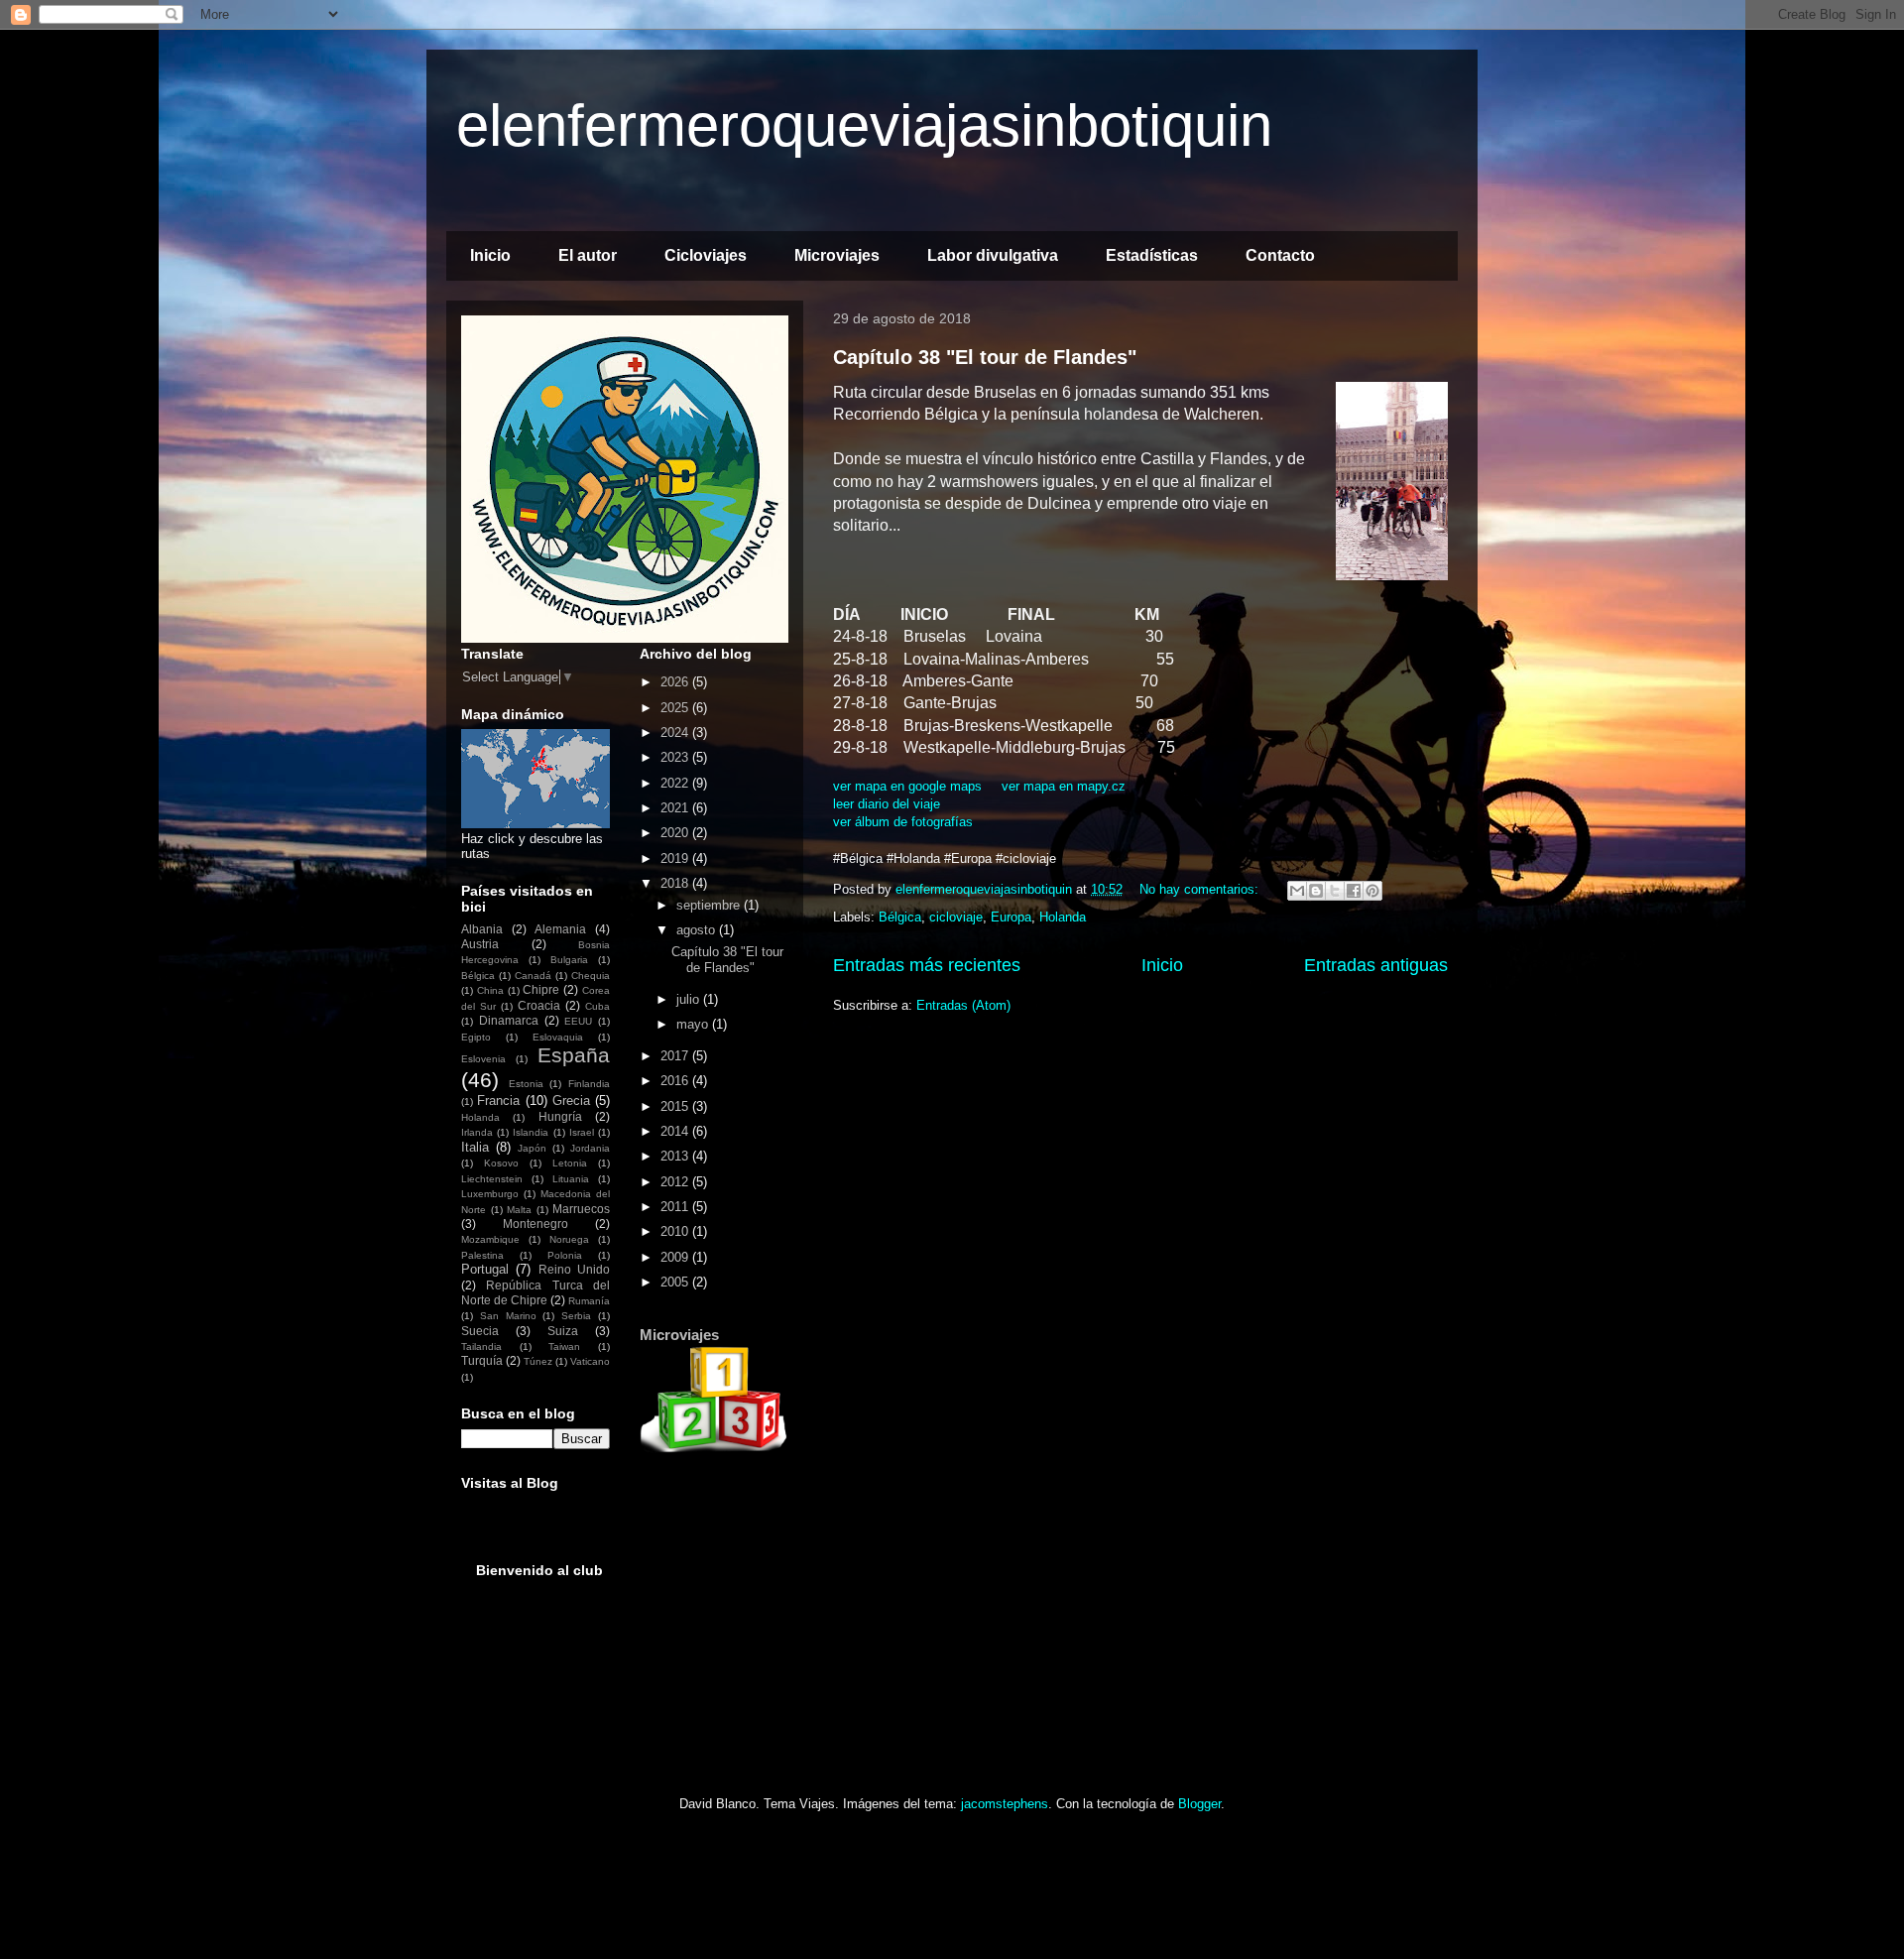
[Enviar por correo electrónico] (1297, 891)
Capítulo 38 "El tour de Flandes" (985, 357)
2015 (676, 1106)
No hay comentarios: (1201, 889)
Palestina (482, 1255)
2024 (676, 733)
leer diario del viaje (887, 804)
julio (690, 999)
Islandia (531, 1132)
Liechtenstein (492, 1179)
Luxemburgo (490, 1194)
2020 (676, 833)
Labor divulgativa (993, 255)
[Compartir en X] (1335, 891)
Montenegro (535, 1224)
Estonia (526, 1084)
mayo (694, 1024)
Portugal (485, 1269)
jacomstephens (1005, 1804)
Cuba (597, 1006)
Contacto (1280, 255)
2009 (676, 1257)
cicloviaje (956, 917)
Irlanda (477, 1132)
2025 (676, 708)
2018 (676, 883)
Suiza (563, 1331)
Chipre (541, 989)
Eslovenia (483, 1059)
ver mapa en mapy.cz (1064, 786)
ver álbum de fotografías (903, 822)
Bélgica (900, 917)
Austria (480, 944)
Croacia (539, 1005)
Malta (519, 1210)
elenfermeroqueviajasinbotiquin (864, 125)
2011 (676, 1207)
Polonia (565, 1255)
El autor (588, 255)
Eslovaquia (558, 1037)
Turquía (482, 1360)
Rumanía (589, 1301)
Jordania (590, 1148)
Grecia (571, 1101)
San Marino (508, 1316)
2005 (676, 1282)
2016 (676, 1081)
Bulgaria (569, 960)
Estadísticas (1152, 255)
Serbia (576, 1316)
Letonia (570, 1163)
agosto (698, 930)
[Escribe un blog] (1316, 891)
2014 (676, 1131)
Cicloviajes (706, 255)
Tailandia (481, 1347)
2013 (676, 1156)
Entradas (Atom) (963, 1005)
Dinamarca (509, 1020)
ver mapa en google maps (907, 786)
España (574, 1055)
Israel (582, 1132)
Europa (1011, 917)
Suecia (480, 1331)
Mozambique (490, 1239)
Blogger (1199, 1804)
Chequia (591, 976)
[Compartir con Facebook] (1354, 891)
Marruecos (581, 1209)
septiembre (710, 905)
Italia (475, 1147)
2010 (676, 1231)
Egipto (476, 1037)
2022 (676, 783)
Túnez (538, 1361)
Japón (532, 1148)
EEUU (578, 1021)
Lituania (571, 1179)
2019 (676, 858)
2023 (676, 757)
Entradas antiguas (1376, 965)
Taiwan (564, 1347)
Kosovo (501, 1163)
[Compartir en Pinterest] (1372, 891)
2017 (676, 1056)
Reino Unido (574, 1269)
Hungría (560, 1116)
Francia (498, 1101)
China (490, 990)
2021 (676, 808)
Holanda (1063, 917)
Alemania (560, 929)
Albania (482, 929)
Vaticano (590, 1361)
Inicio (490, 255)
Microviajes (837, 255)
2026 (676, 682)
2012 (676, 1182)
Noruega (569, 1239)
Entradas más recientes (927, 965)
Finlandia (589, 1084)
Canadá (533, 976)
